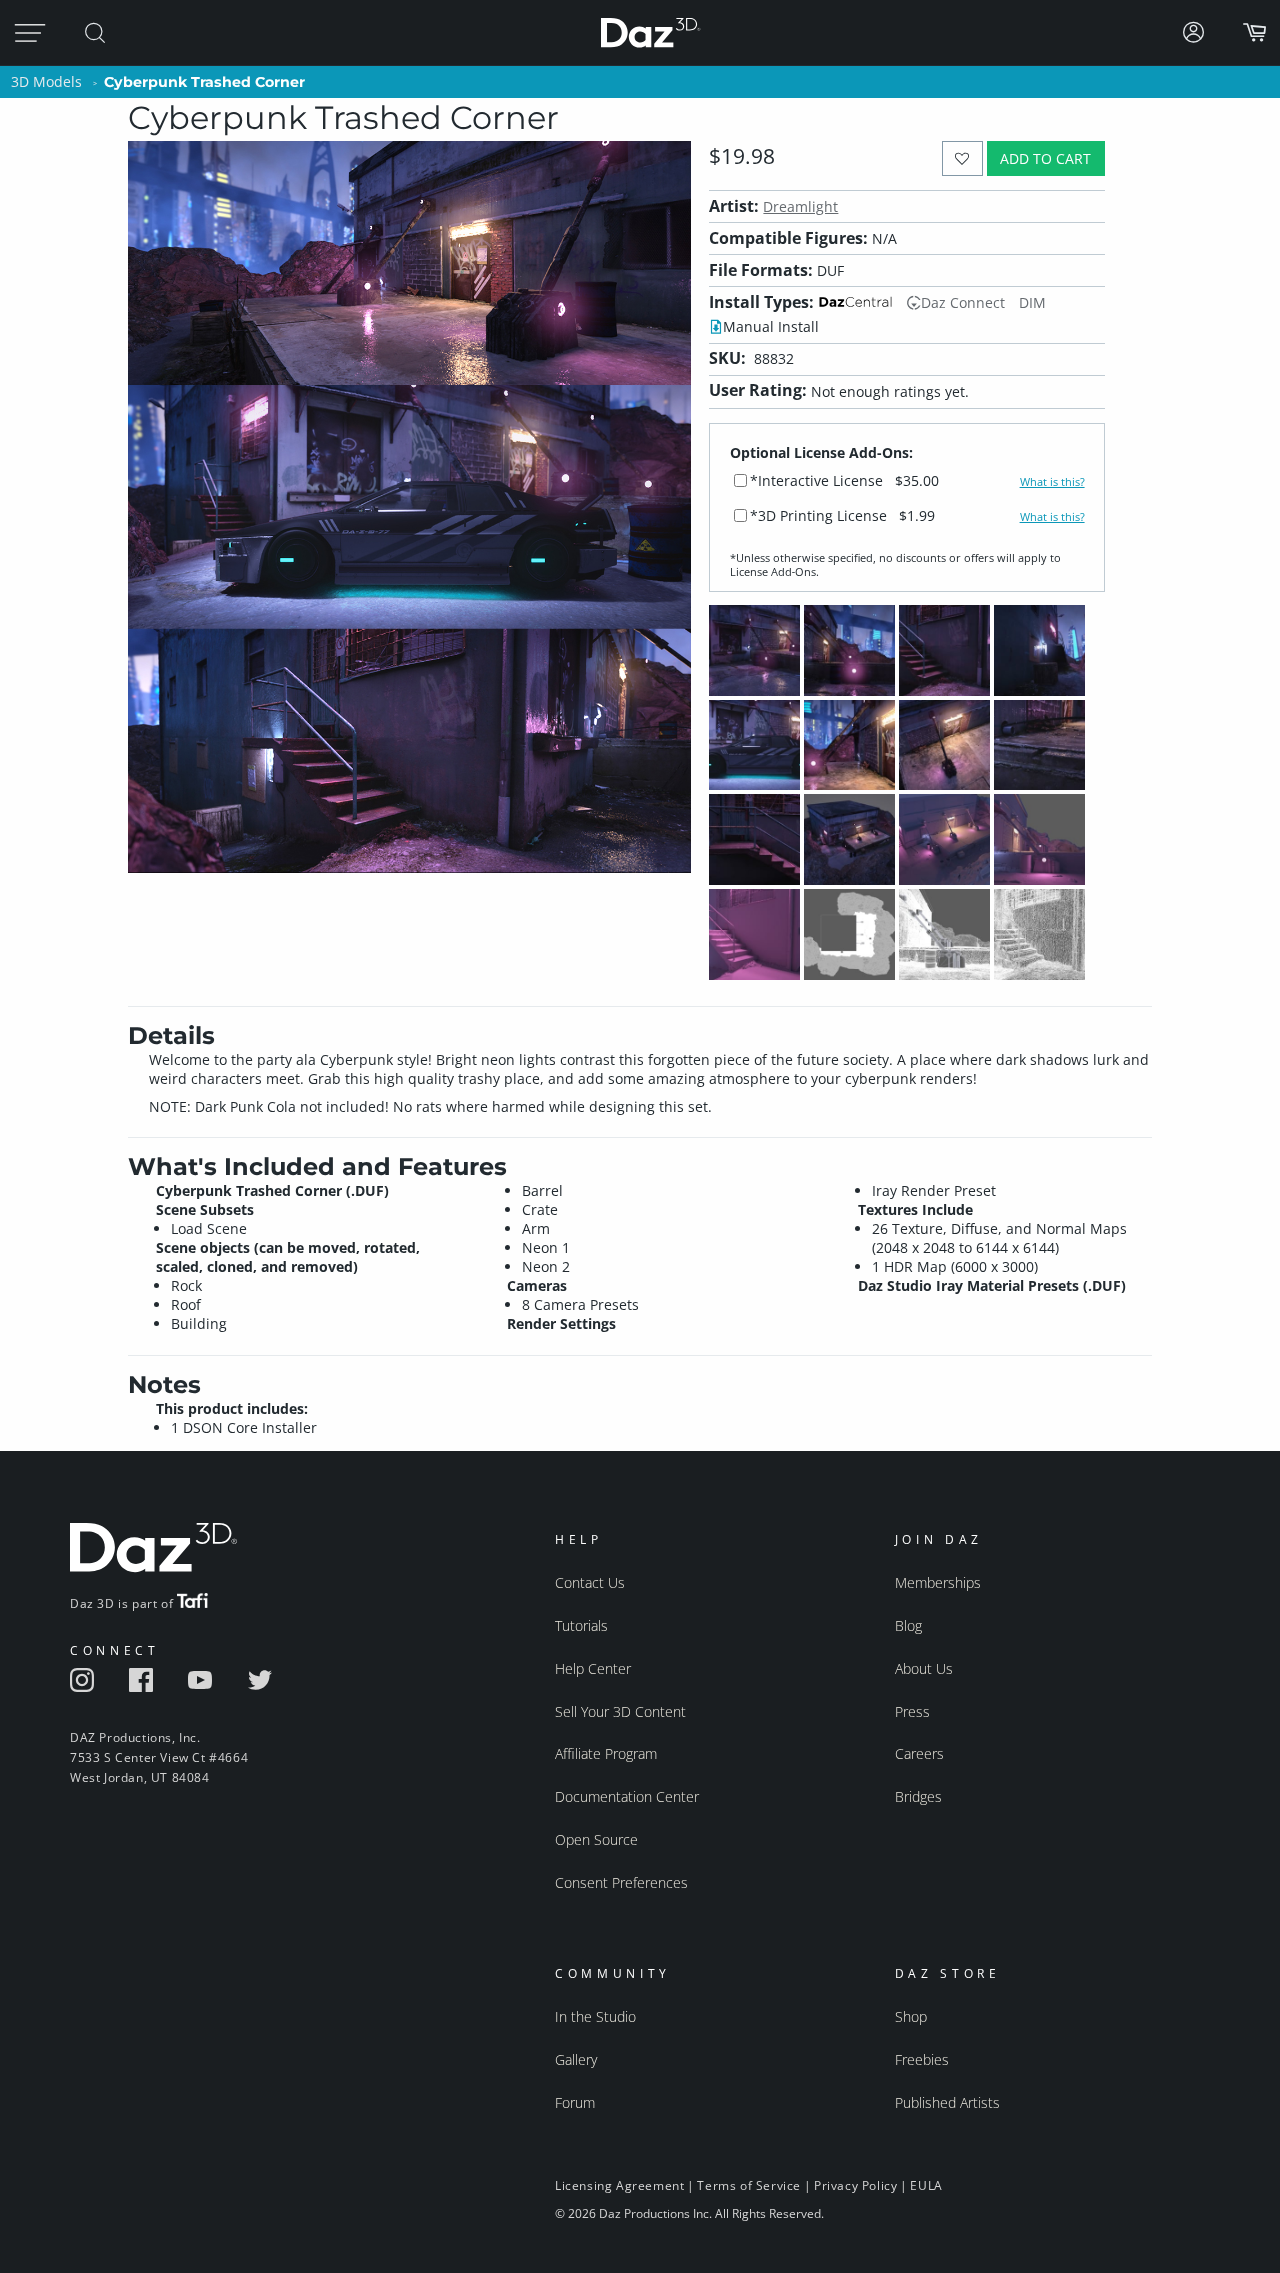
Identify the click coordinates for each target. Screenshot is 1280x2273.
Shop (911, 2016)
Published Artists (947, 2102)
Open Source (596, 1839)
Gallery (576, 2059)
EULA (926, 2185)
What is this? (1052, 482)
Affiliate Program (606, 1753)
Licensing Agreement (619, 2185)
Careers (919, 1753)
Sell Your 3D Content (620, 1711)
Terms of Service (749, 2185)
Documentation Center (627, 1796)
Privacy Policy (855, 2185)
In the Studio (595, 2016)
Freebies (922, 2059)
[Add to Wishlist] (962, 158)
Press (912, 1711)
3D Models (46, 81)
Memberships (938, 1582)
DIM (1032, 302)
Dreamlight (800, 206)
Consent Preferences (621, 1882)
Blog (908, 1625)
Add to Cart (1045, 158)
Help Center (593, 1668)
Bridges (918, 1796)
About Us (924, 1668)
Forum (575, 2102)
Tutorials (581, 1625)
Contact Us (590, 1582)
